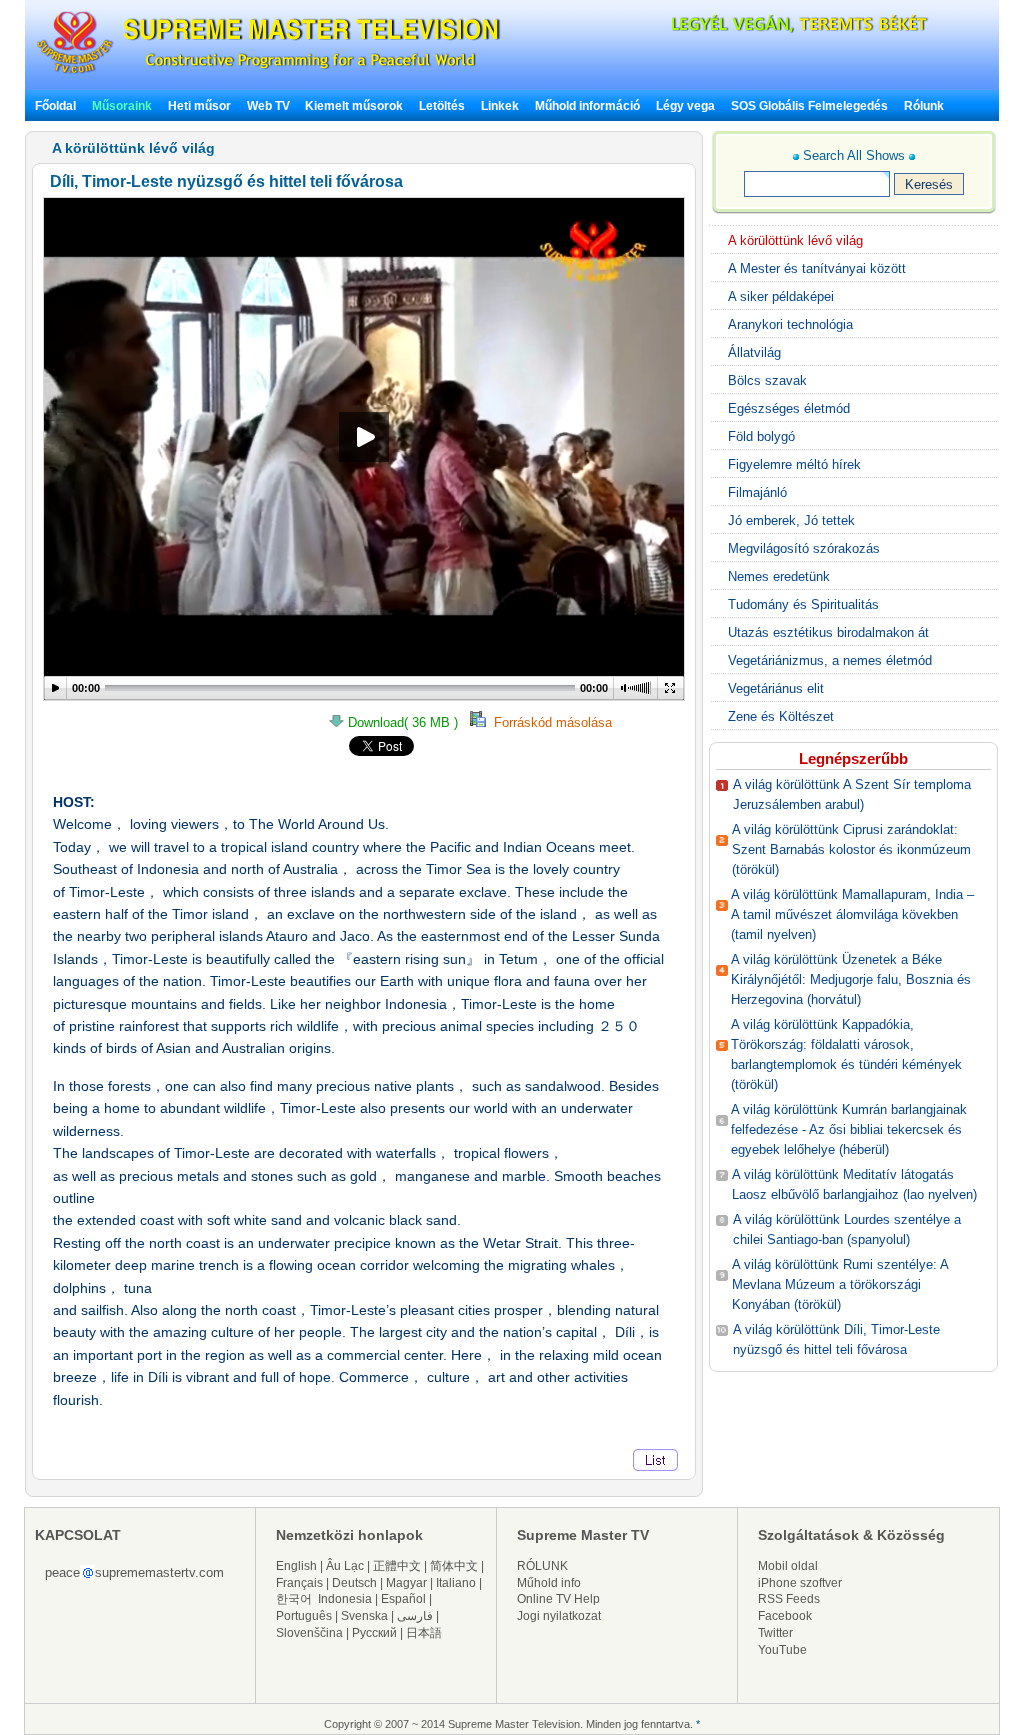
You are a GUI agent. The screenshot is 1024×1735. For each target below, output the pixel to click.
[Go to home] (268, 73)
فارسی (415, 1616)
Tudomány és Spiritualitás (803, 604)
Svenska (364, 1616)
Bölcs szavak (767, 380)
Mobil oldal (788, 1566)
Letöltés (442, 106)
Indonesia (345, 1599)
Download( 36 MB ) (407, 722)
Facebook (785, 1616)
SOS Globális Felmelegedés (809, 106)
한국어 (294, 1599)
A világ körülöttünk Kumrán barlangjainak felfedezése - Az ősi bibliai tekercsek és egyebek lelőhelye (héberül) (849, 1129)
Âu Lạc (345, 1566)
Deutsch (354, 1583)
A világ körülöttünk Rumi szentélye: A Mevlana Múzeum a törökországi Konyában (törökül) (840, 1284)
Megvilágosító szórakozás (804, 548)
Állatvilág (754, 352)
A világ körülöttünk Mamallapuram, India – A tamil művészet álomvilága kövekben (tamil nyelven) (852, 914)
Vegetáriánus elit (776, 688)
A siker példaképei (781, 296)
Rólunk (924, 106)
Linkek (500, 106)
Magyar (406, 1583)
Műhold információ (587, 106)
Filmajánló (757, 492)
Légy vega (685, 106)
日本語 (424, 1633)
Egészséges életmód (789, 408)
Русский (374, 1633)
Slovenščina (309, 1633)
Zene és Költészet (781, 716)
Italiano (456, 1583)
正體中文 (397, 1566)
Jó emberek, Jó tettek (791, 520)
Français (299, 1583)
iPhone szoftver (800, 1583)
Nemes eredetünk (779, 576)
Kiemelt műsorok (354, 106)
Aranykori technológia (790, 324)
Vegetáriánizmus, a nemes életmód (830, 660)
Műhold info (549, 1583)
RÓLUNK (542, 1566)
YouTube (782, 1650)
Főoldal (55, 106)
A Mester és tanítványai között (817, 268)
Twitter (775, 1633)
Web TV (270, 106)
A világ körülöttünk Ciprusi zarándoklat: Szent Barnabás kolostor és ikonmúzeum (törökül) (851, 849)
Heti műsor (199, 106)
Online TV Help (558, 1599)
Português (304, 1616)
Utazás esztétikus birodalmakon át (828, 632)
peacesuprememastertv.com (134, 1572)
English (296, 1566)
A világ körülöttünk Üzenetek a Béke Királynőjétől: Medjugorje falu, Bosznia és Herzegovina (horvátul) (851, 979)
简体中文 (454, 1566)
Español (403, 1599)
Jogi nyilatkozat (559, 1616)
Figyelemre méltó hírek (794, 464)
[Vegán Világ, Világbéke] (765, 29)
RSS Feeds (789, 1599)
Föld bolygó (761, 436)
